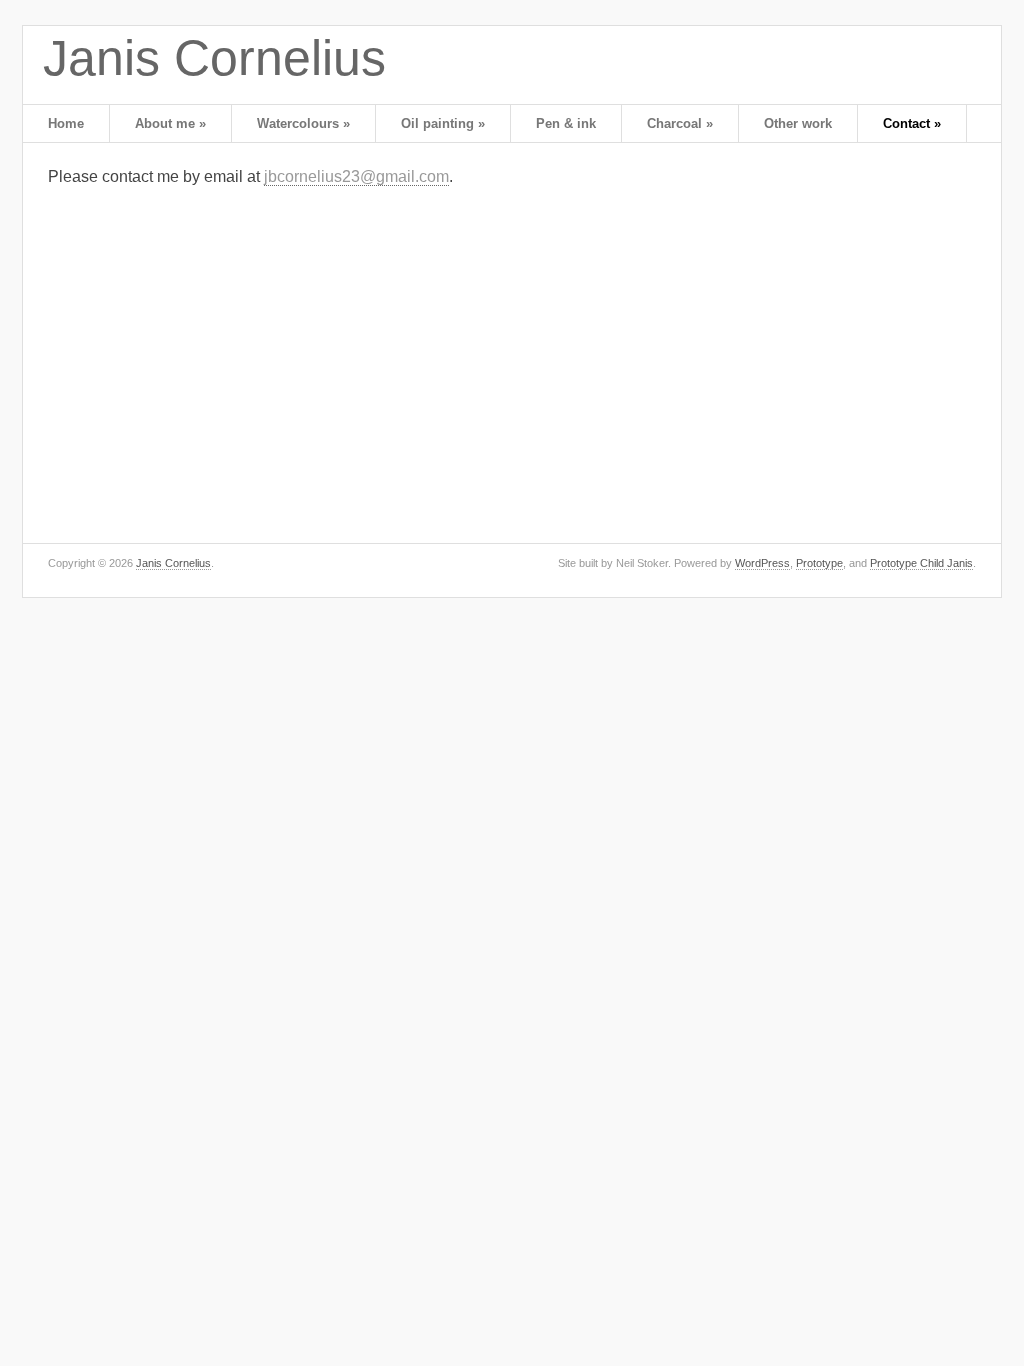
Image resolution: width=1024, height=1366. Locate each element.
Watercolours (303, 123)
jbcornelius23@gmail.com (356, 176)
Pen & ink (566, 123)
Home (66, 123)
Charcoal (680, 123)
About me (170, 123)
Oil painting (443, 123)
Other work (798, 123)
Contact (912, 123)
